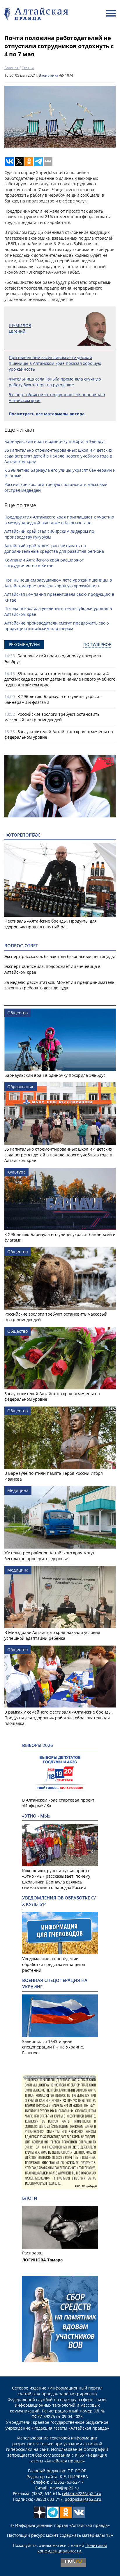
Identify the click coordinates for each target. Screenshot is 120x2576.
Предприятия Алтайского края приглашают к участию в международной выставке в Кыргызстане (59, 520)
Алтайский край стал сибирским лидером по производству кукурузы (49, 534)
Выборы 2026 (38, 1745)
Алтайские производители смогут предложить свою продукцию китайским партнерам (57, 626)
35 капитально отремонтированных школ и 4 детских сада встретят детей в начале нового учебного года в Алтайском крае (58, 456)
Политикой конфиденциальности (72, 2548)
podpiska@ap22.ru (83, 2499)
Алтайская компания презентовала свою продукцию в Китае (59, 597)
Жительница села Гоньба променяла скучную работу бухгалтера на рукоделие (55, 382)
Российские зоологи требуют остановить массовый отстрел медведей (56, 487)
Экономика (49, 75)
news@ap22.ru (64, 2488)
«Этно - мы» (36, 1816)
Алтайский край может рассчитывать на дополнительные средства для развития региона (54, 549)
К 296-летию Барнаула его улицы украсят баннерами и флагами (60, 473)
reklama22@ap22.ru (82, 2493)
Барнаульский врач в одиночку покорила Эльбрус (55, 441)
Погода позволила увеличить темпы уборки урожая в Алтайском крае (58, 611)
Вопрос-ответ (21, 946)
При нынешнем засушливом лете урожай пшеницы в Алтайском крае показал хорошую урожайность (55, 363)
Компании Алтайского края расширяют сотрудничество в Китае (44, 563)
